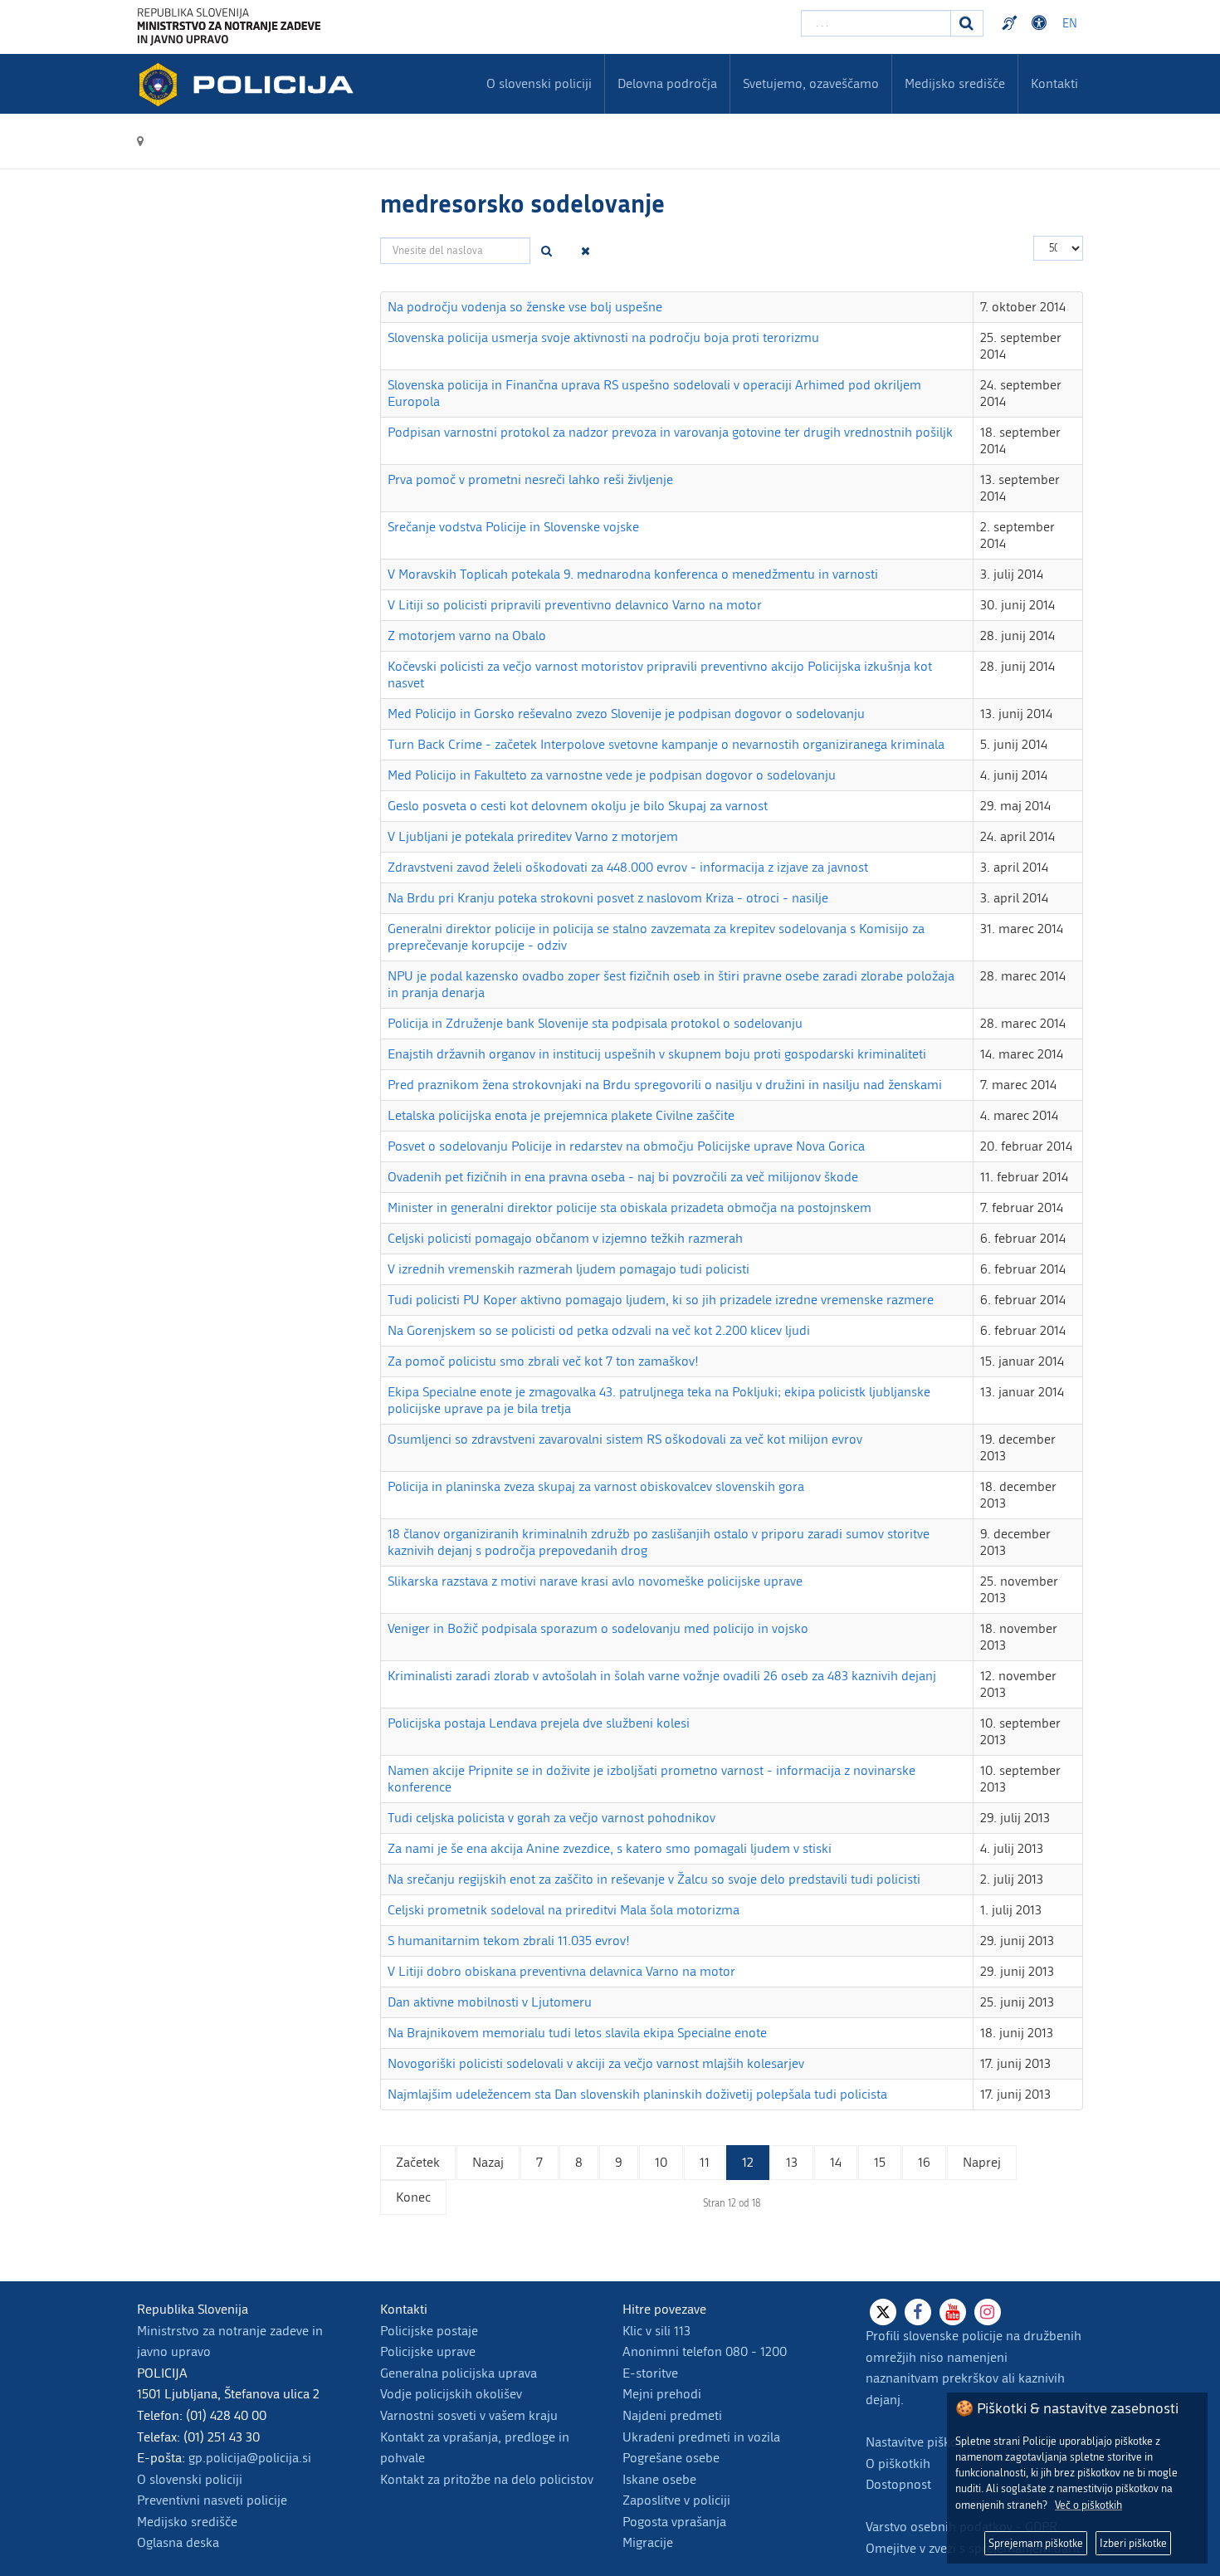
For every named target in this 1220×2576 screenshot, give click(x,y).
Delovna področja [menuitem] (667, 83)
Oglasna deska (178, 2542)
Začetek (418, 2162)
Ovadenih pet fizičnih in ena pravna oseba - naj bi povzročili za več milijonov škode (623, 1177)
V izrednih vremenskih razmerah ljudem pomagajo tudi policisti (569, 1269)
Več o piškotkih (1088, 2505)
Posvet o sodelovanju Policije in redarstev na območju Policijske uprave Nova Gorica (626, 1146)
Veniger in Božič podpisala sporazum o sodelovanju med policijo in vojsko (598, 1628)
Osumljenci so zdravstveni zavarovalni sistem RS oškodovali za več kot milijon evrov (625, 1439)
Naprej (982, 2162)
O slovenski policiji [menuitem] (539, 83)
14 (836, 2162)
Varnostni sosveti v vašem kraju (469, 2415)
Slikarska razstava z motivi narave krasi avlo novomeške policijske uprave (595, 1581)
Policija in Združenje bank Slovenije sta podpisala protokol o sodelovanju (595, 1023)
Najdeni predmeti (672, 2415)
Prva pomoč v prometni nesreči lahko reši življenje (530, 479)
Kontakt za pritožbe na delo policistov (487, 2479)
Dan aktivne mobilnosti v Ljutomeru (490, 2002)
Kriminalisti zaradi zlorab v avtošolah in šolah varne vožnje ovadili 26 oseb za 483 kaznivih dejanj (662, 1676)
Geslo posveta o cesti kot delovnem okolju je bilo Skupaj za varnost (578, 806)
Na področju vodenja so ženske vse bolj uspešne (525, 307)
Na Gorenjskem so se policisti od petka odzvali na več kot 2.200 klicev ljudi (599, 1330)
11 (705, 2162)
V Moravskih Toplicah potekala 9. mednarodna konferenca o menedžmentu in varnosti (633, 574)
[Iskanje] (967, 23)
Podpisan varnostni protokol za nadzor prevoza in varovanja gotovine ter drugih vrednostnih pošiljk (670, 432)
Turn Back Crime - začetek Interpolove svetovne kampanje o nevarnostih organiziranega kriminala (666, 744)
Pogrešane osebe (671, 2458)
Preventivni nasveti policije (212, 2500)
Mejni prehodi (662, 2394)
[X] (883, 2312)
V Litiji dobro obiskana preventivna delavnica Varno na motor (561, 1971)
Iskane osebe (659, 2479)
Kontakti (1054, 83)
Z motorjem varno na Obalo (467, 635)
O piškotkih (898, 2464)
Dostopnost (1042, 23)
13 (792, 2162)
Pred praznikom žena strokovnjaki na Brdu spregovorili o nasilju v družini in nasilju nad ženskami (665, 1085)
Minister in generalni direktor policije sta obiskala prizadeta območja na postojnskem (630, 1207)
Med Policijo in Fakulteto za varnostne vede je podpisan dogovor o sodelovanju (612, 775)
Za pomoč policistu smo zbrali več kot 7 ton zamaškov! (543, 1361)
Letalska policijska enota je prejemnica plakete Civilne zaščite (561, 1115)
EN (1070, 24)
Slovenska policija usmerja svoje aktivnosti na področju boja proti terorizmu (603, 337)
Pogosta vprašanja (674, 2522)
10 (661, 2162)
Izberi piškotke (1133, 2543)
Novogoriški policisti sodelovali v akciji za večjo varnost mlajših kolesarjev (596, 2063)
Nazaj (488, 2162)
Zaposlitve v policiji (676, 2500)
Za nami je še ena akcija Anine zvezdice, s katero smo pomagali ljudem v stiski (610, 1848)
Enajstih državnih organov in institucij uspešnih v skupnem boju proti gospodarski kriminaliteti (657, 1054)
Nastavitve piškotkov (924, 2442)
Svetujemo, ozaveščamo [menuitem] (811, 83)
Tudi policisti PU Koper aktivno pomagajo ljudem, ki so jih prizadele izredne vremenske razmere (661, 1300)
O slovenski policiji (190, 2479)
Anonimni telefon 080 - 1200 (705, 2351)
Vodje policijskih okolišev (451, 2394)
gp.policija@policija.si (250, 2458)
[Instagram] (988, 2312)
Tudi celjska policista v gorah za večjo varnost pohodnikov (551, 1818)
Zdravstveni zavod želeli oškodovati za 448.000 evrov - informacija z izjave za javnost (628, 867)
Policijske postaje (429, 2331)
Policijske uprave (428, 2351)
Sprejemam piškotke (1036, 2543)
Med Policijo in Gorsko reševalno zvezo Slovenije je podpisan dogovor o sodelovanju (626, 714)
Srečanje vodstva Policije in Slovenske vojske (513, 527)
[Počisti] (586, 251)
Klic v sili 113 (656, 2331)
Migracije (648, 2542)
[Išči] (547, 251)
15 (880, 2162)
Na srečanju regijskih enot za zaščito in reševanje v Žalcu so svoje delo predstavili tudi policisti (654, 1879)
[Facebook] (918, 2312)
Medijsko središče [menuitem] (955, 83)
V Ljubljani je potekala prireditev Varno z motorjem (533, 836)
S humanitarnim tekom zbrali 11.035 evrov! (509, 1941)
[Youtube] (953, 2312)
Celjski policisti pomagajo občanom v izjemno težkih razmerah (565, 1238)
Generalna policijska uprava (459, 2373)
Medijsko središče (187, 2522)
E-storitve (650, 2373)
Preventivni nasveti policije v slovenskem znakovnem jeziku (1012, 23)
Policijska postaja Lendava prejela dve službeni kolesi (539, 1723)
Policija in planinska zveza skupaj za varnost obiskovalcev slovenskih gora (596, 1486)
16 (924, 2162)
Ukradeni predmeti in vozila (701, 2437)
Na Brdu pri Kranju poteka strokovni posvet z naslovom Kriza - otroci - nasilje (608, 898)
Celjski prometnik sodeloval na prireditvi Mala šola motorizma (564, 1910)
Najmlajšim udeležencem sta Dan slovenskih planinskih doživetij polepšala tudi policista (637, 2094)
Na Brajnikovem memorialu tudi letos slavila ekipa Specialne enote (577, 2033)
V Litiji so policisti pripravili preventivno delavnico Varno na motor (575, 605)
